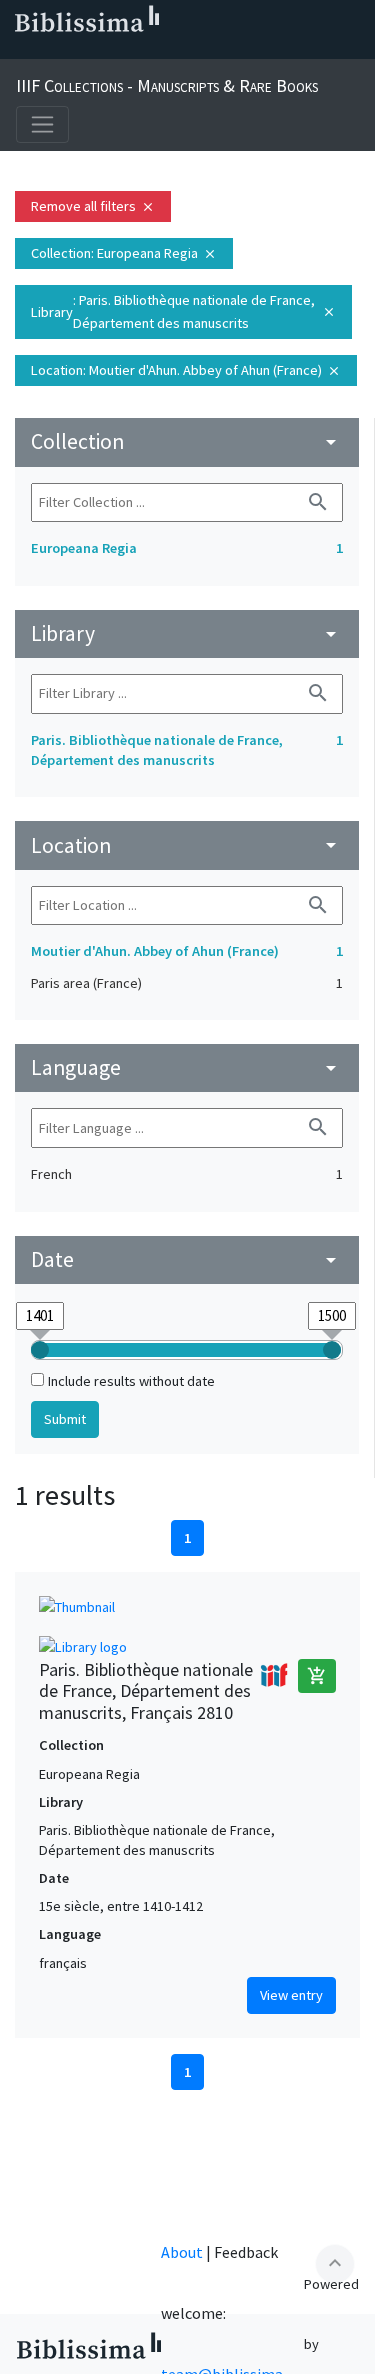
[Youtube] (148, 51)
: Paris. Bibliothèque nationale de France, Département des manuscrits (183, 311)
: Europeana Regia (124, 253)
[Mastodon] (116, 51)
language (187, 1067)
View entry (291, 1995)
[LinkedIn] (52, 51)
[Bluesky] (84, 51)
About (182, 2252)
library (187, 633)
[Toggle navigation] (42, 124)
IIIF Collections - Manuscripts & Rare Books (167, 85)
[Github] (180, 51)
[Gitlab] (212, 51)
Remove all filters (93, 206)
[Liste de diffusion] (20, 51)
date (187, 1259)
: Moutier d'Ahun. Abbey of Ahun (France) (186, 370)
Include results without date (131, 1381)
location (187, 845)
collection (187, 441)
